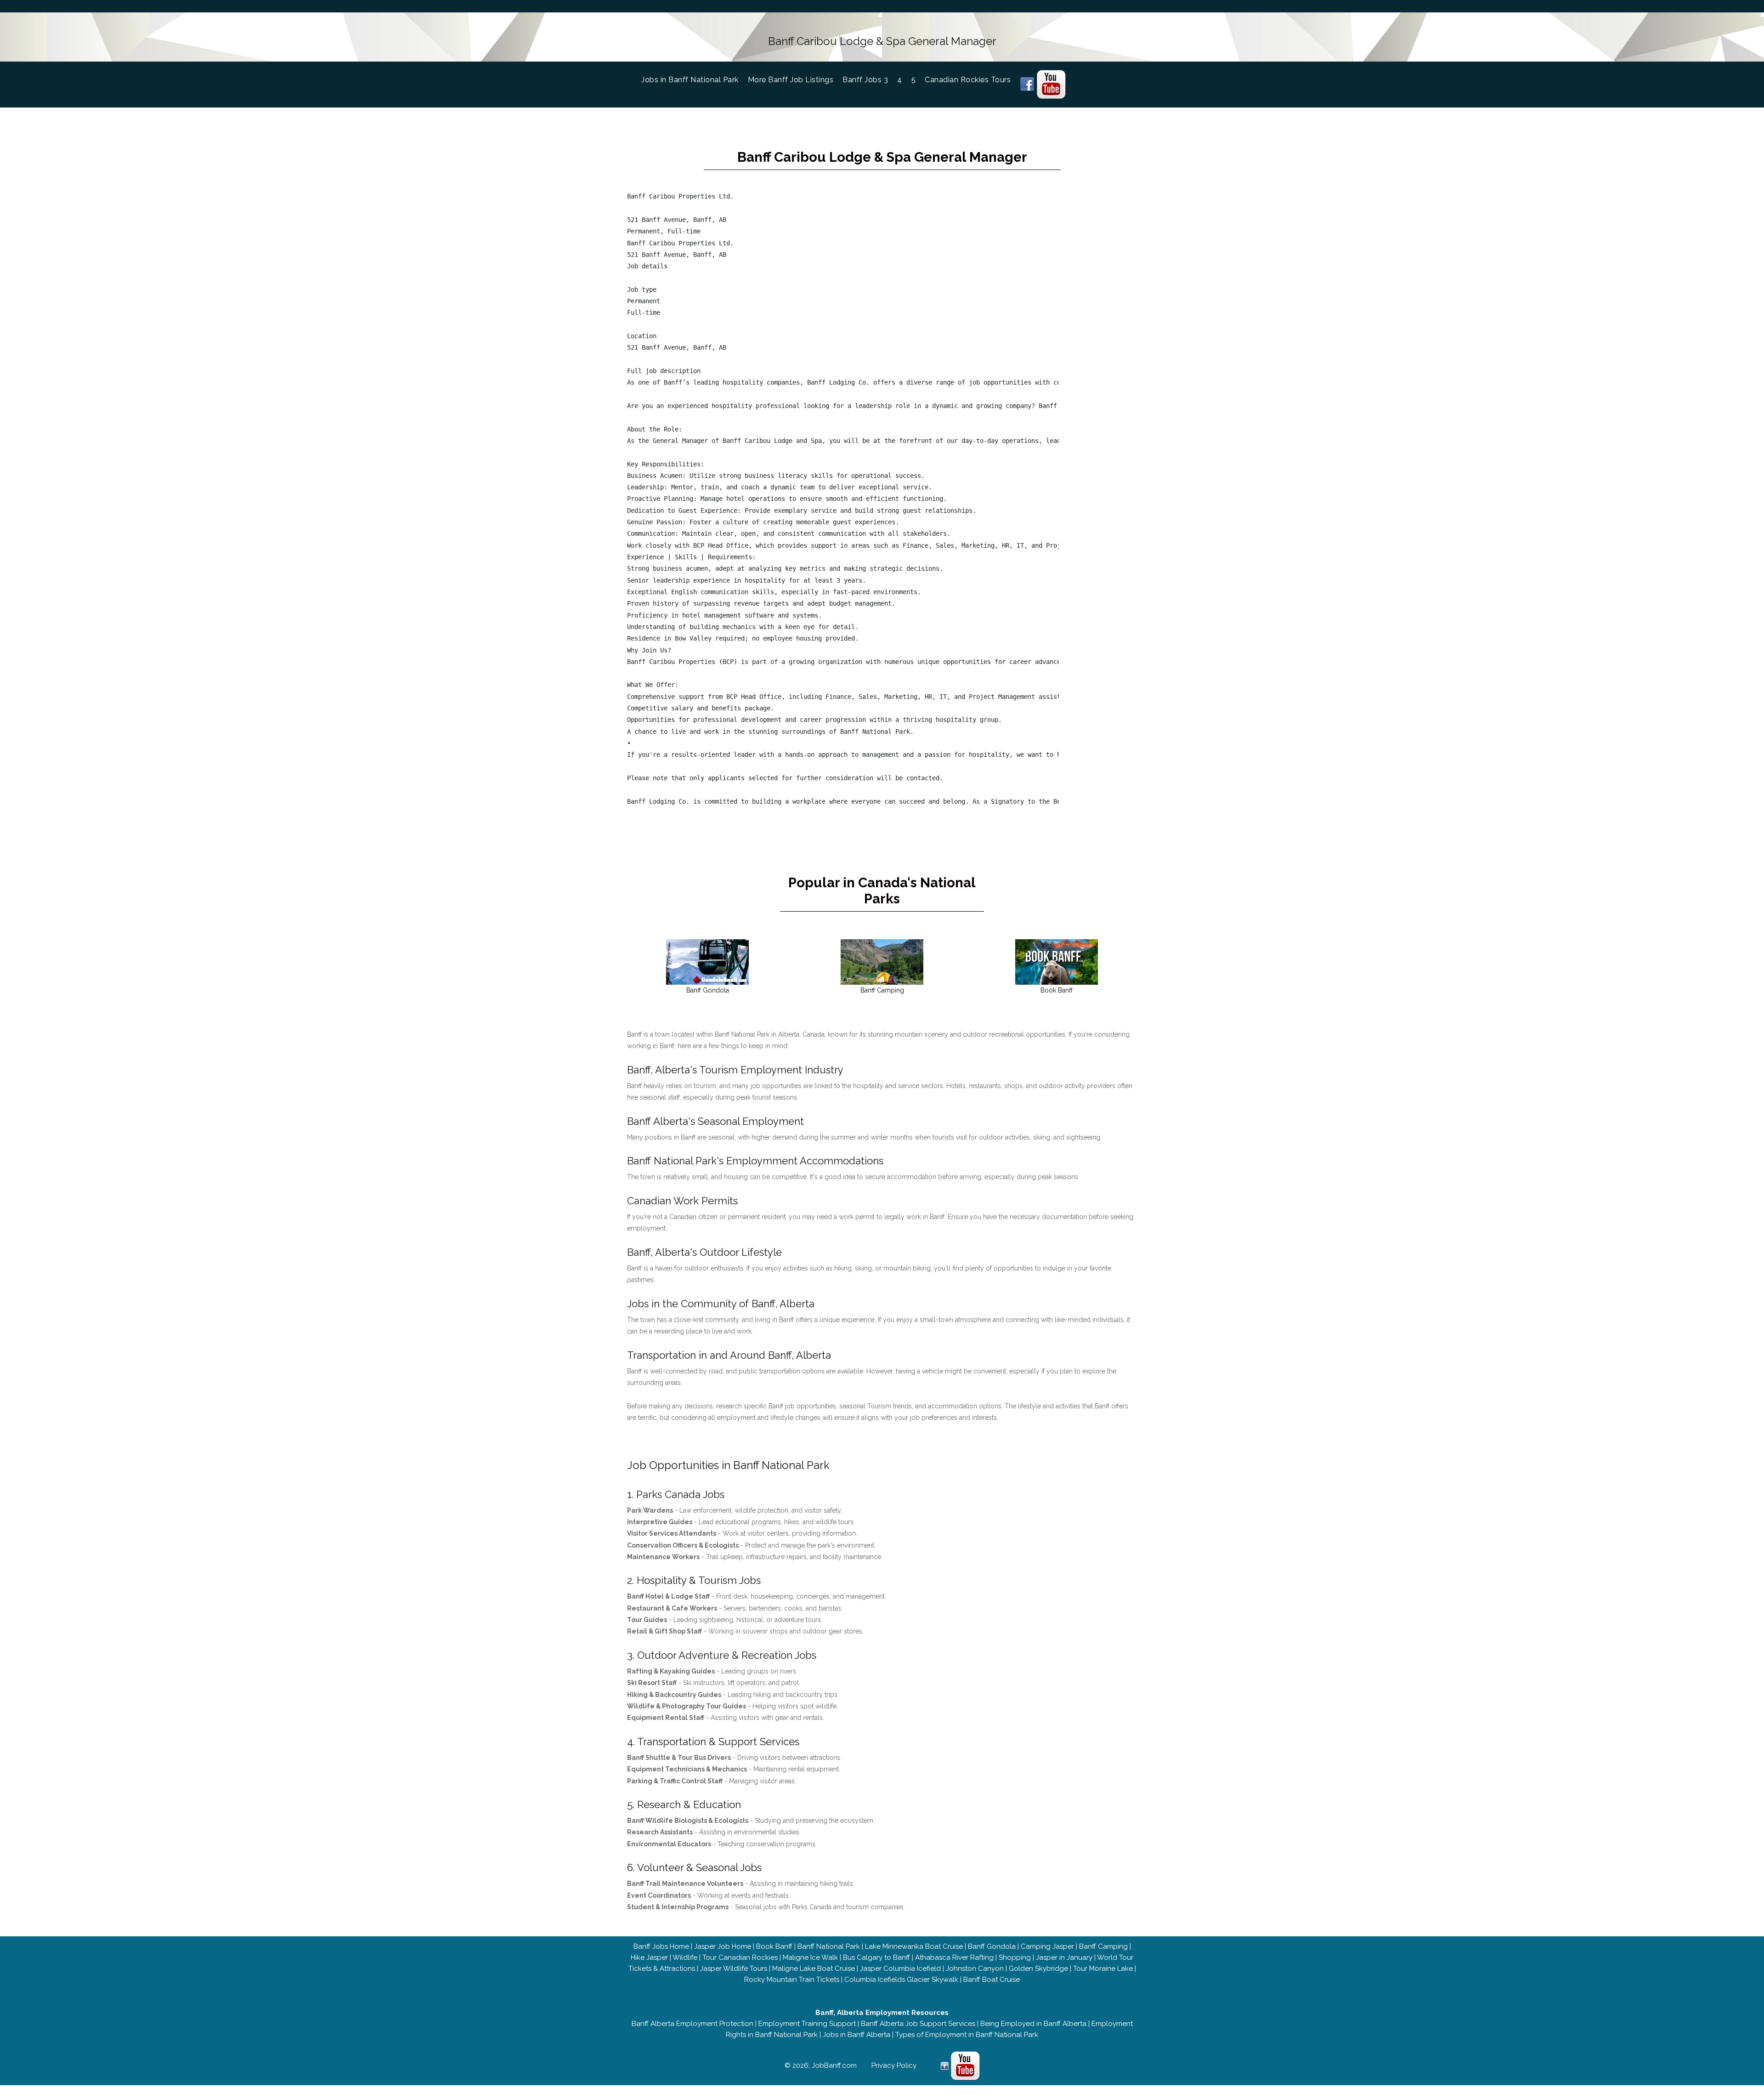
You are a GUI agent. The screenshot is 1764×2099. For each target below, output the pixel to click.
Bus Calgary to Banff (876, 1957)
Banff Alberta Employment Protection (693, 2024)
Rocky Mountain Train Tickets (792, 1980)
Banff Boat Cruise (992, 1980)
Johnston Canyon (975, 1969)
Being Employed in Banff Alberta (1033, 2024)
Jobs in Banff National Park (695, 80)
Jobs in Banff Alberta (857, 2035)
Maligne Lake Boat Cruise (814, 1969)
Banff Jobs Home (661, 1946)
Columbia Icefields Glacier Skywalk (901, 1980)
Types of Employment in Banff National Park (967, 2035)
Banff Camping (1103, 1946)
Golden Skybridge (1038, 1969)
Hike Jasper (649, 1957)
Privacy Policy (894, 2065)
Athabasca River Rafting (954, 1957)
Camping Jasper (1047, 1946)
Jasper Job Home (723, 1946)
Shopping (1015, 1957)
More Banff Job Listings (791, 80)
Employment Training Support (807, 2024)
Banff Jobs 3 (865, 80)
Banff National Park (829, 1946)
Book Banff (774, 1946)
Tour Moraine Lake (1103, 1969)
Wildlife (685, 1957)
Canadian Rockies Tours (968, 80)
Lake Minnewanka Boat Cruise (914, 1946)
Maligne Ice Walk (810, 1957)
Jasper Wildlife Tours (734, 1969)
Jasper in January (1064, 1957)
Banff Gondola (992, 1946)
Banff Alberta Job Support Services (918, 2024)
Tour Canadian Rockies (740, 1957)
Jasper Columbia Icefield (900, 1969)
